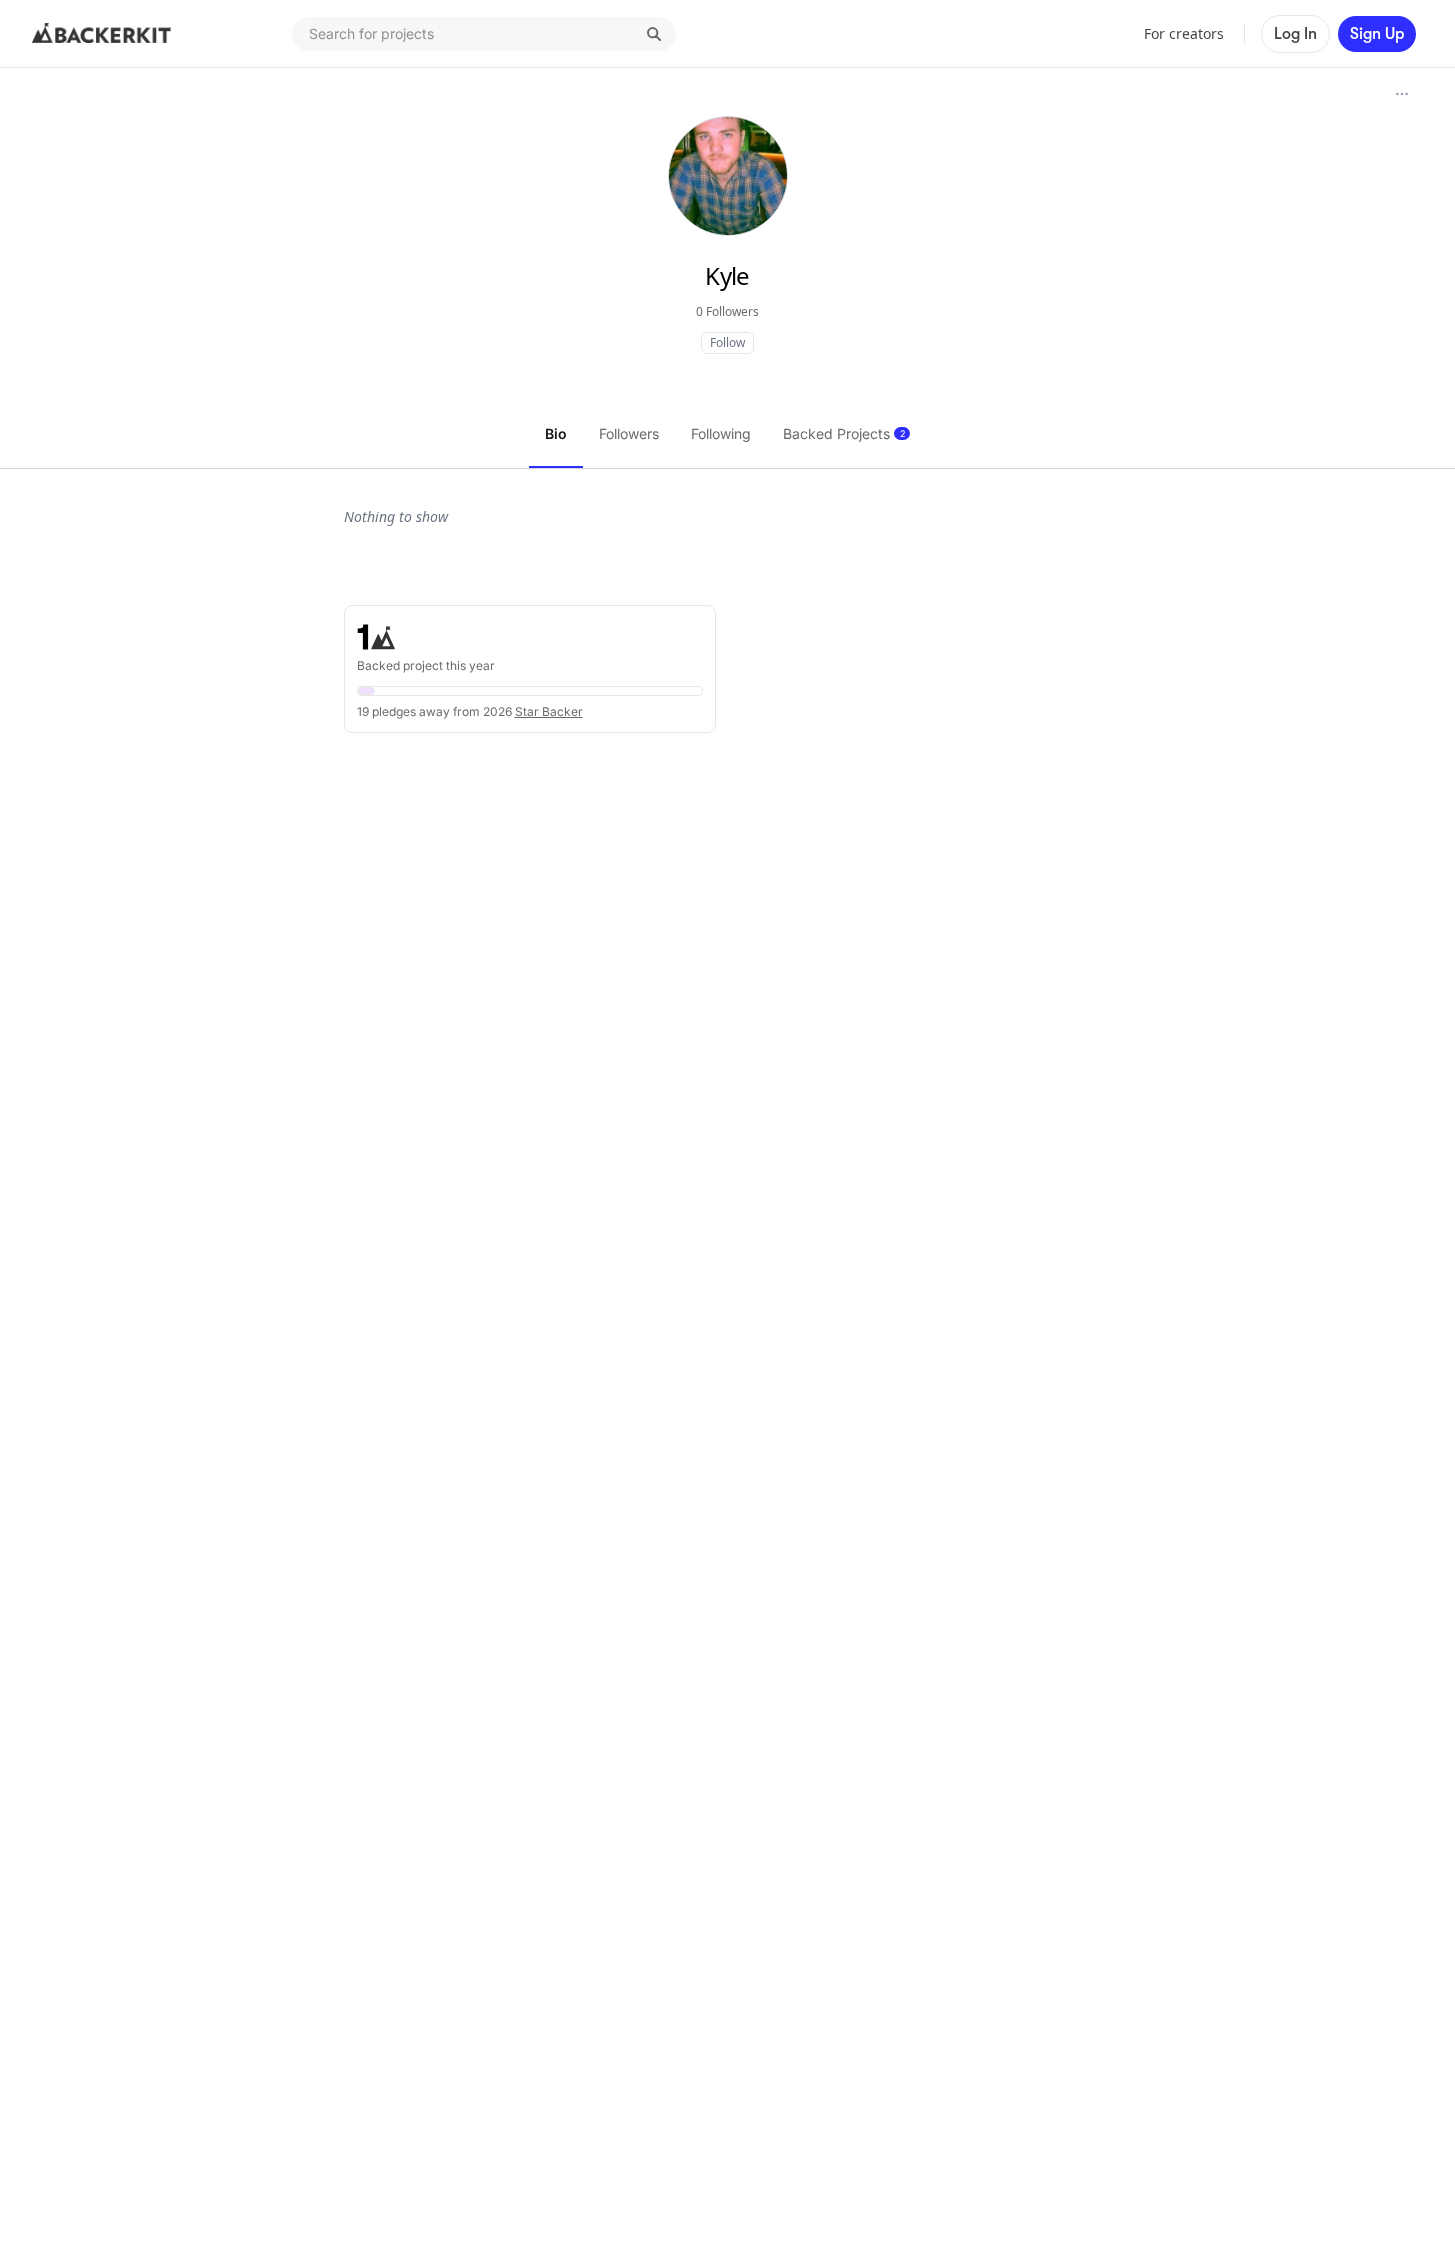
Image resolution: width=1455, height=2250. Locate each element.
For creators (1184, 33)
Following (721, 433)
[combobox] (484, 34)
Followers (629, 433)
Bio (556, 433)
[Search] (654, 34)
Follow (727, 342)
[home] (102, 34)
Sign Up (1377, 34)
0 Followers (727, 311)
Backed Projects (844, 433)
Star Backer (549, 711)
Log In (1295, 34)
